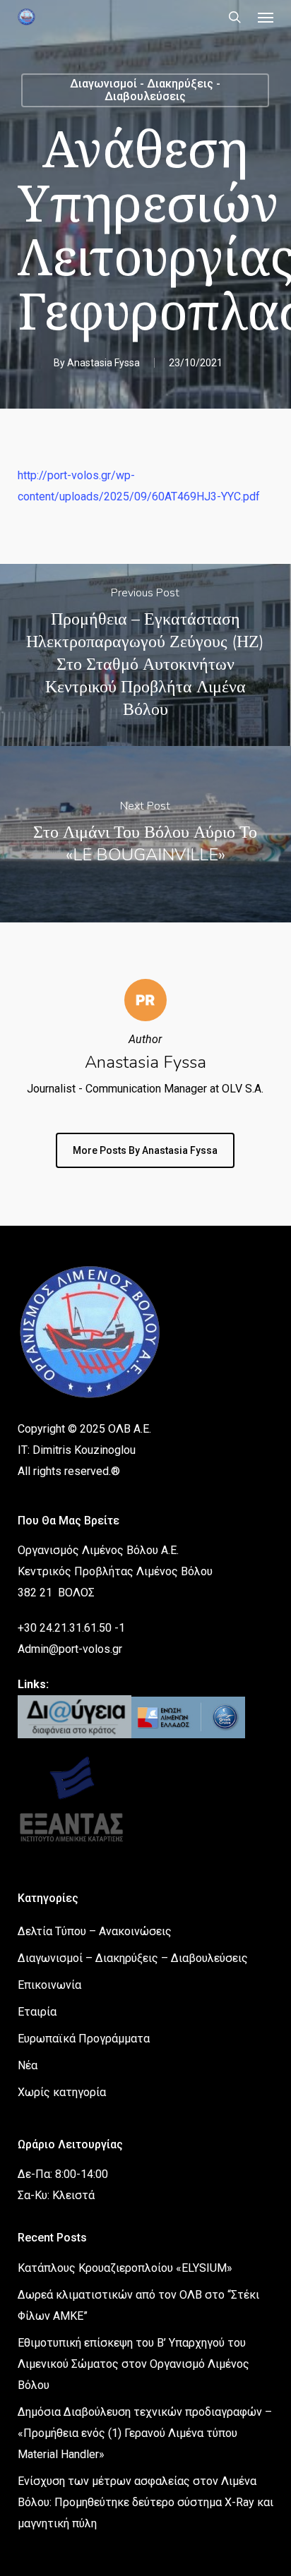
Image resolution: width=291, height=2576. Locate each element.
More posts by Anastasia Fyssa (145, 1150)
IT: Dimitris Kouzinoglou (77, 1450)
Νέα (28, 2065)
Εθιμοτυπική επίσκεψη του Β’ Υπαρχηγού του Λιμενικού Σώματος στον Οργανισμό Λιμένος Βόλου (133, 2364)
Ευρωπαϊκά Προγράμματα (84, 2039)
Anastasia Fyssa (103, 363)
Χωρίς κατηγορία (62, 2092)
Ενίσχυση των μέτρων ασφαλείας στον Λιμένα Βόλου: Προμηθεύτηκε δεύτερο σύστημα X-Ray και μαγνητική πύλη (145, 2502)
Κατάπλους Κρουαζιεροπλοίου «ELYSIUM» (125, 2268)
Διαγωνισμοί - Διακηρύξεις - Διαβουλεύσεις (145, 90)
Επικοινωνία (49, 1985)
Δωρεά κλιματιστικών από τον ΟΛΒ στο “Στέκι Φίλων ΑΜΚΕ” (138, 2305)
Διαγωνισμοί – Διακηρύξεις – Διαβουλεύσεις (133, 1958)
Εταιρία (37, 2012)
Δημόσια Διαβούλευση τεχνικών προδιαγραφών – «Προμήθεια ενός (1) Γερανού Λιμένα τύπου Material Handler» (145, 2433)
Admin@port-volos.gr (70, 1649)
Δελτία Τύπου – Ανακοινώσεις (95, 1931)
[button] (266, 17)
